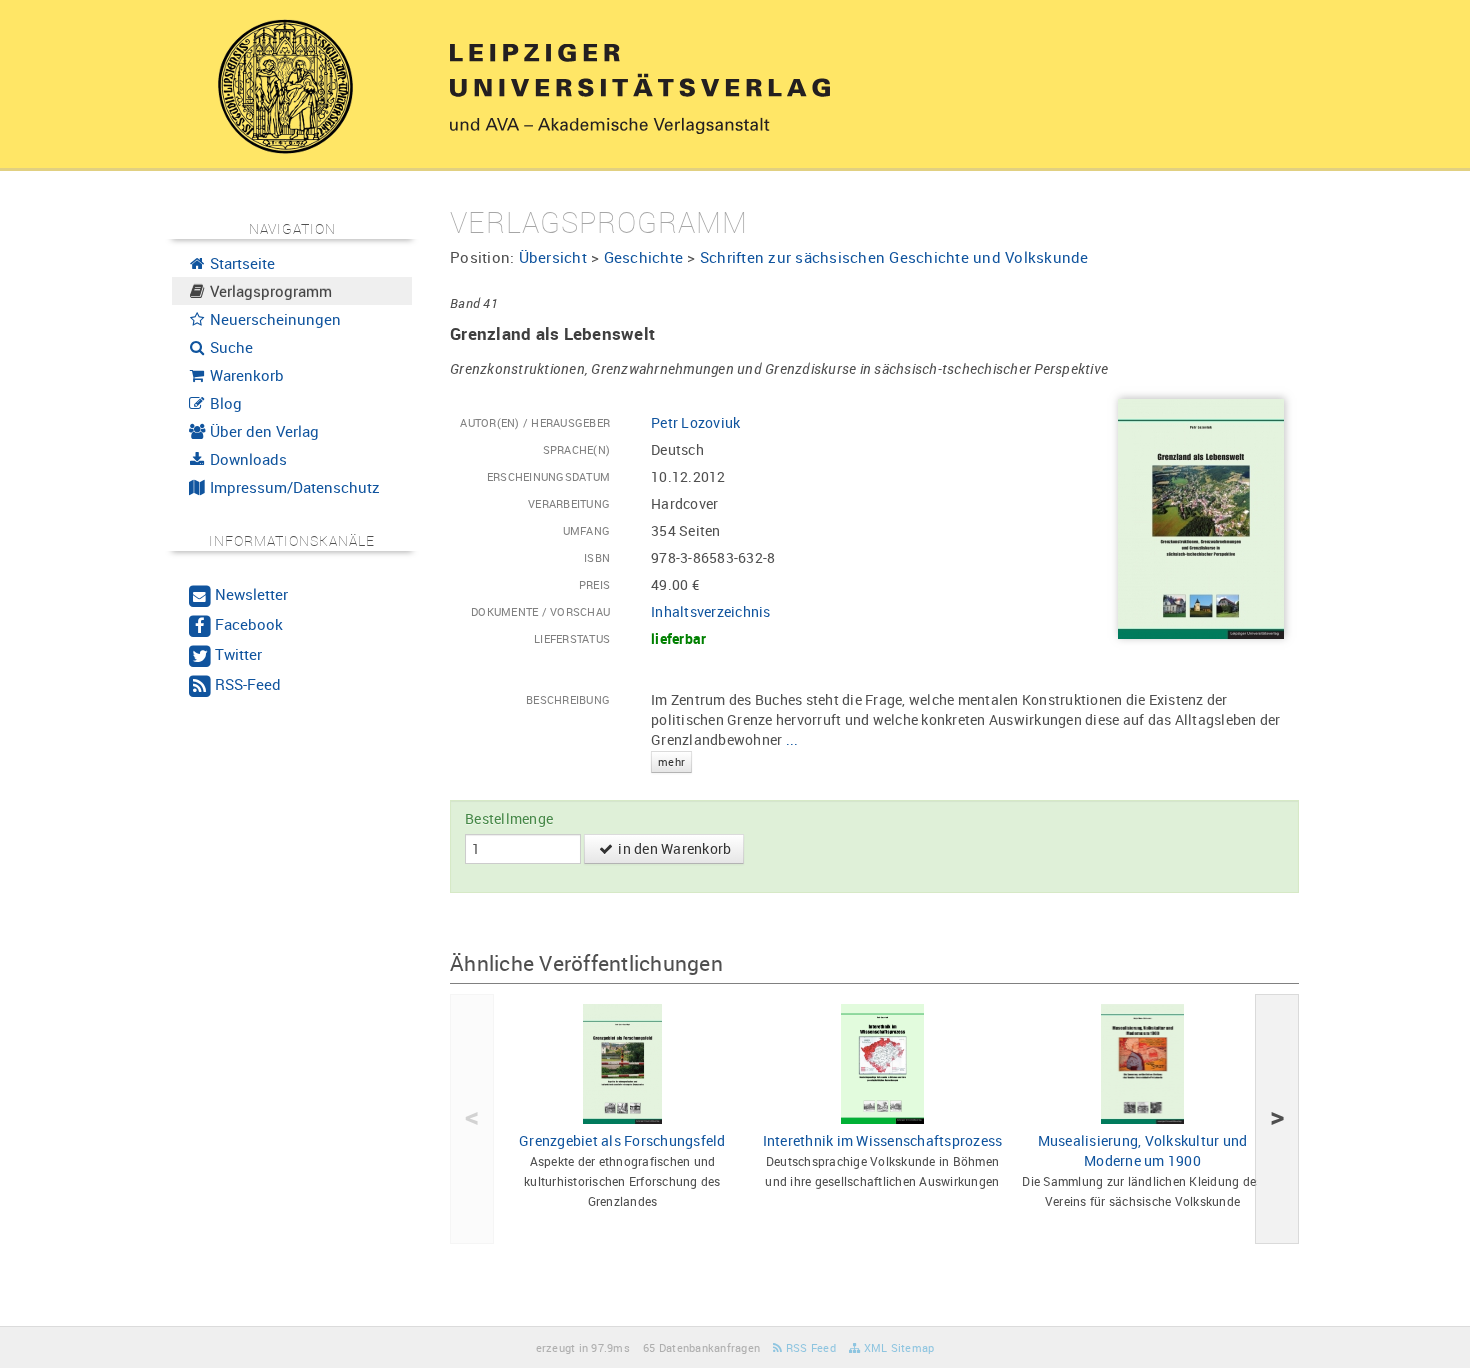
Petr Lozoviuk (695, 422)
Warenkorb (245, 375)
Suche (229, 347)
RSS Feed (809, 1347)
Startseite (240, 263)
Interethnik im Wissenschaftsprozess (883, 1140)
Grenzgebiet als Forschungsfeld (622, 1140)
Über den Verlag (262, 431)
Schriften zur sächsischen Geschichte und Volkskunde (894, 257)
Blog (224, 403)
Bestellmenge (509, 818)
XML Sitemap (897, 1347)
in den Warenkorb (673, 848)
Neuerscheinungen (273, 319)
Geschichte (644, 257)
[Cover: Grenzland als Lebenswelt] (1201, 517)
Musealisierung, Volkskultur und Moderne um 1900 (1143, 1150)
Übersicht (553, 257)
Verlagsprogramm (269, 291)
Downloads (246, 459)
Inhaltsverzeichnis (711, 611)
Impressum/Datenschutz (293, 487)
